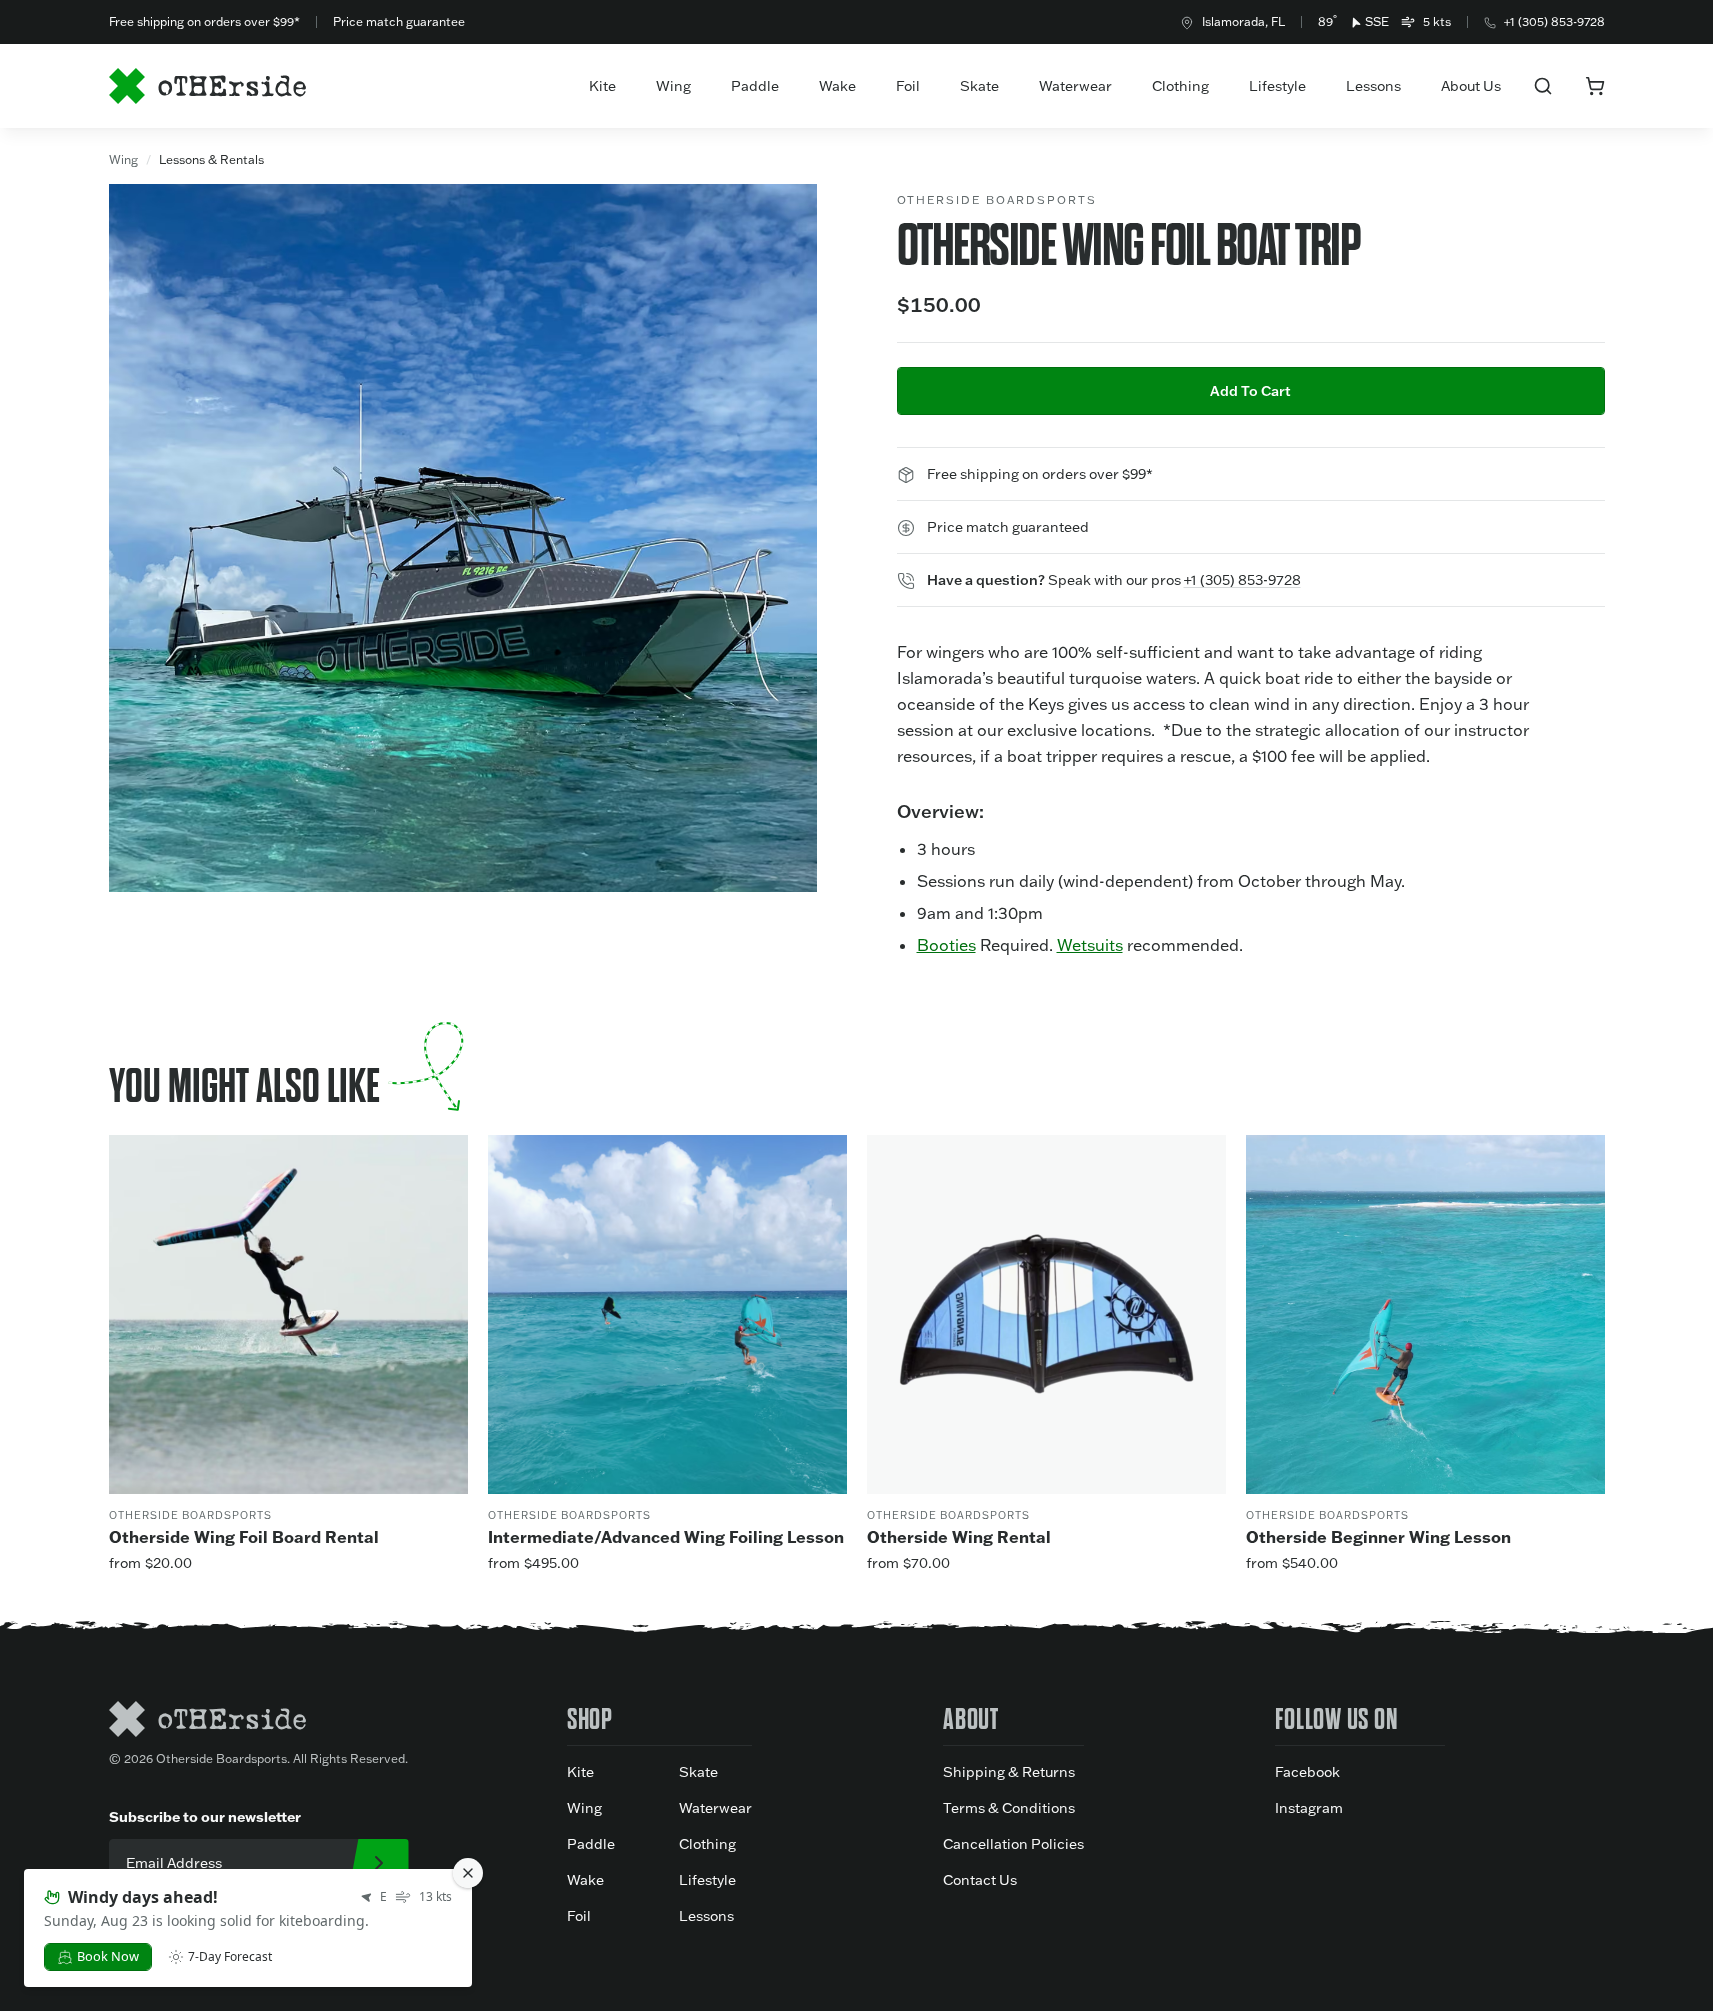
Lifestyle (1277, 86)
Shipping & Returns (1009, 1772)
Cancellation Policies (1013, 1844)
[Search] (1543, 86)
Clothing (1180, 86)
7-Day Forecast (230, 1957)
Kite (602, 86)
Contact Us (980, 1880)
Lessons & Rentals (211, 159)
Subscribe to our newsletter (205, 1817)
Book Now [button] (108, 1956)
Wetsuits (1090, 945)
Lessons (1373, 86)
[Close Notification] (468, 1873)
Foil (908, 86)
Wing (673, 86)
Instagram (1309, 1808)
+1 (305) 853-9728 (1554, 21)
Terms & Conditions (1009, 1808)
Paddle (755, 86)
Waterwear (1075, 86)
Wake (837, 86)
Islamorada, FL (1243, 21)
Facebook (1307, 1772)
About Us (1471, 86)
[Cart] (1595, 86)
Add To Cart (1250, 391)
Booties (946, 945)
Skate (979, 86)
